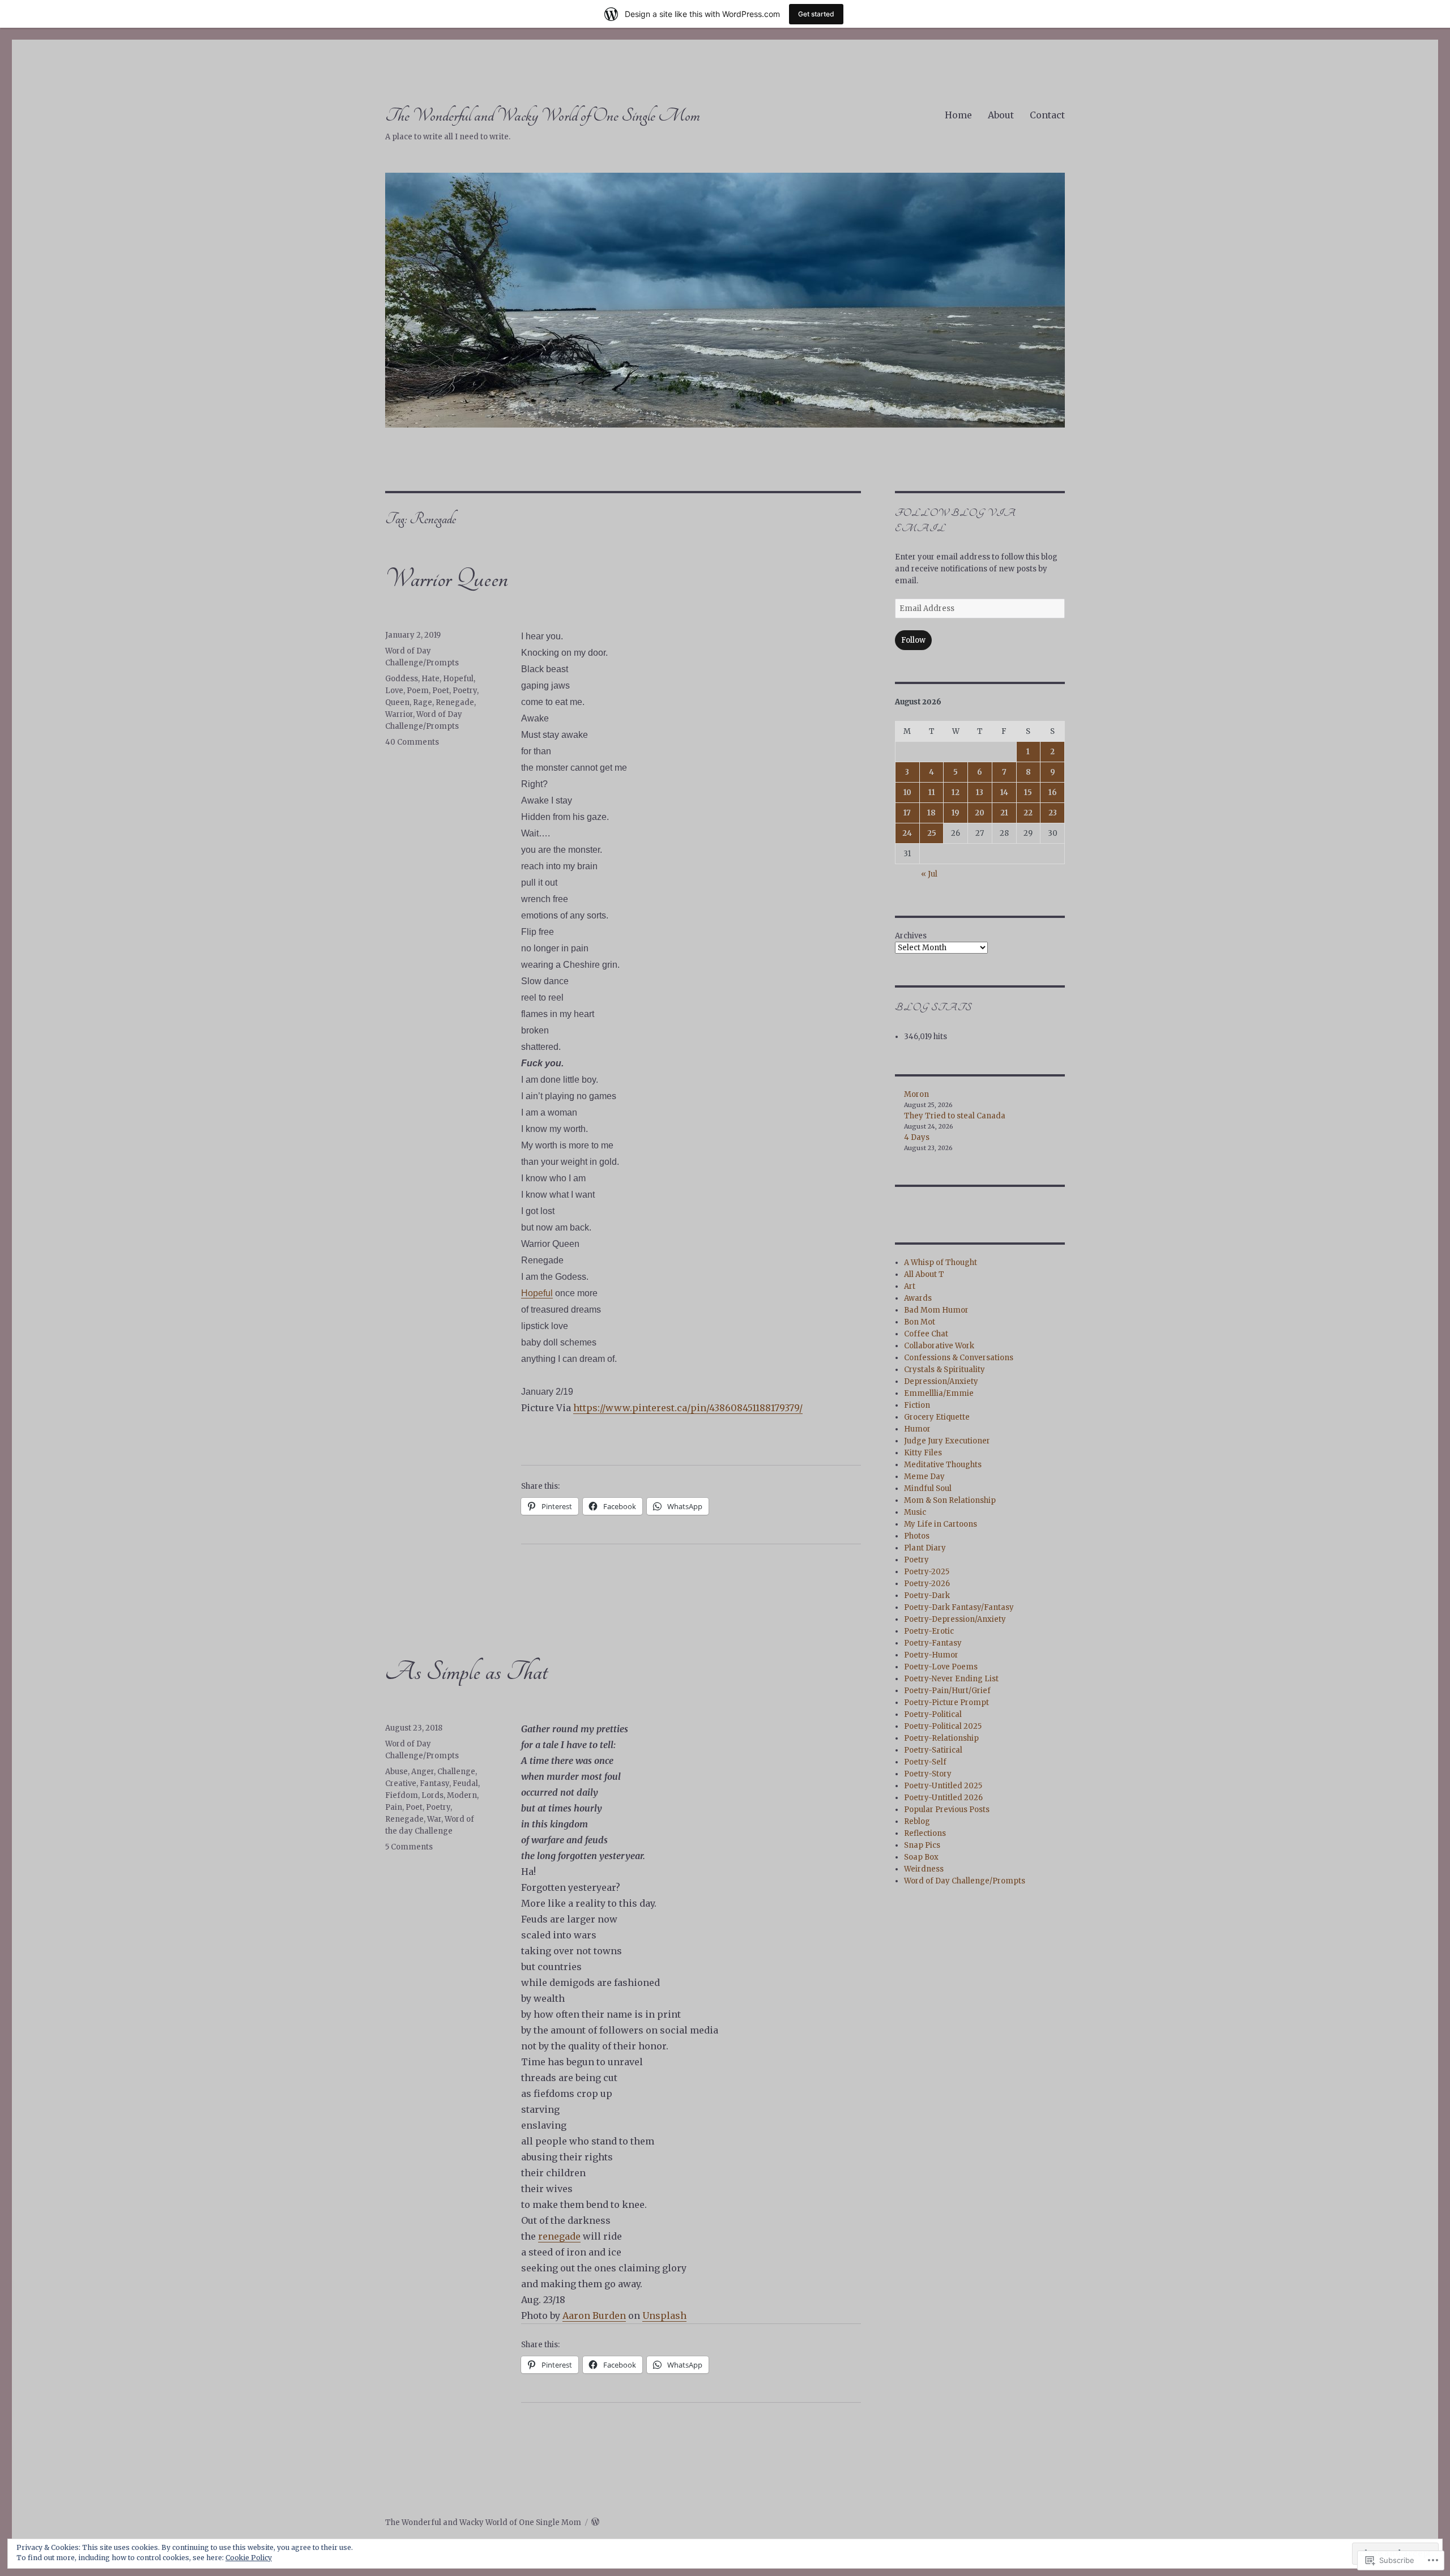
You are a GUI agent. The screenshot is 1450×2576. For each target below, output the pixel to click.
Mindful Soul (928, 1488)
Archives (911, 936)
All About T (924, 1274)
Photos (917, 1536)
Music (915, 1512)
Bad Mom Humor (936, 1310)
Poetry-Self (925, 1762)
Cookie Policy (249, 2558)
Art (910, 1286)
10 (907, 793)
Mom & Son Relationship (950, 1500)
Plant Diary (925, 1548)
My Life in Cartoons (941, 1524)
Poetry (465, 691)
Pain (394, 1807)
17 (907, 813)
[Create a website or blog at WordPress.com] (595, 2522)
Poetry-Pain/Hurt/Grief (947, 1691)
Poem (418, 691)
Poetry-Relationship (941, 1738)
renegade (559, 2236)
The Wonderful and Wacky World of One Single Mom (543, 116)
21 (1004, 813)
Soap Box (921, 1857)
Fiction (917, 1405)
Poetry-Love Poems (941, 1667)
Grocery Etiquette (937, 1417)
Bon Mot (920, 1322)
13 (980, 793)
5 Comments (409, 1847)
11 (932, 793)
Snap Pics (922, 1845)
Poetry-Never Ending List (951, 1679)
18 (931, 813)
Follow (913, 640)
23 (1053, 813)
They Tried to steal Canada (955, 1116)
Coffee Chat (926, 1334)
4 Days (917, 1137)
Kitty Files (923, 1453)
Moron (916, 1094)
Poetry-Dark (927, 1595)
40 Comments (412, 742)
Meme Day (924, 1477)
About (1001, 115)
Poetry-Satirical (933, 1750)
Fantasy (434, 1783)
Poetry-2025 (927, 1572)
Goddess (402, 679)
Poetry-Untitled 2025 (943, 1786)
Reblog (917, 1821)
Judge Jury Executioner (947, 1441)
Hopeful (537, 1293)
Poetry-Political (933, 1714)
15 (1028, 793)
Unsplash (664, 2316)
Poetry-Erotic (929, 1631)
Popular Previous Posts (947, 1810)
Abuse (396, 1772)
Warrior (399, 714)
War (434, 1819)
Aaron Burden (594, 2316)
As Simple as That (466, 1672)
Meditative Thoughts (943, 1465)
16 (1053, 793)
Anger (423, 1772)
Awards (918, 1298)
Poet (441, 691)
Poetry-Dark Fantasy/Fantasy (959, 1607)
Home (958, 115)
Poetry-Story (928, 1774)
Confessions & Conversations (959, 1358)
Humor (917, 1429)
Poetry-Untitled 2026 (943, 1798)
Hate (430, 679)
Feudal (465, 1783)
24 (907, 833)
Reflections (925, 1833)
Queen (397, 702)
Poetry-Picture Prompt (946, 1703)
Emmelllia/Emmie (939, 1393)
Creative (401, 1783)
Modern (462, 1795)
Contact (1047, 115)
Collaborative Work (939, 1346)
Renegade (455, 702)
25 (932, 833)
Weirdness (924, 1869)
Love (394, 691)
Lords (432, 1795)
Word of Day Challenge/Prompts (965, 1881)
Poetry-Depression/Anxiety (955, 1619)
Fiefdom (402, 1795)
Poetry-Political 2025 (943, 1726)
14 (1004, 793)
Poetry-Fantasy (933, 1643)
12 (956, 793)
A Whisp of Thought (941, 1263)
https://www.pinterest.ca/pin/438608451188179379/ (688, 1408)
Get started (816, 14)
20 (980, 813)
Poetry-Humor (931, 1655)
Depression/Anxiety (941, 1381)
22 (1028, 813)
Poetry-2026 (927, 1584)
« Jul (929, 874)
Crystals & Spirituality (944, 1370)
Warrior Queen (446, 579)
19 (956, 813)
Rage (423, 702)
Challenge (456, 1772)
